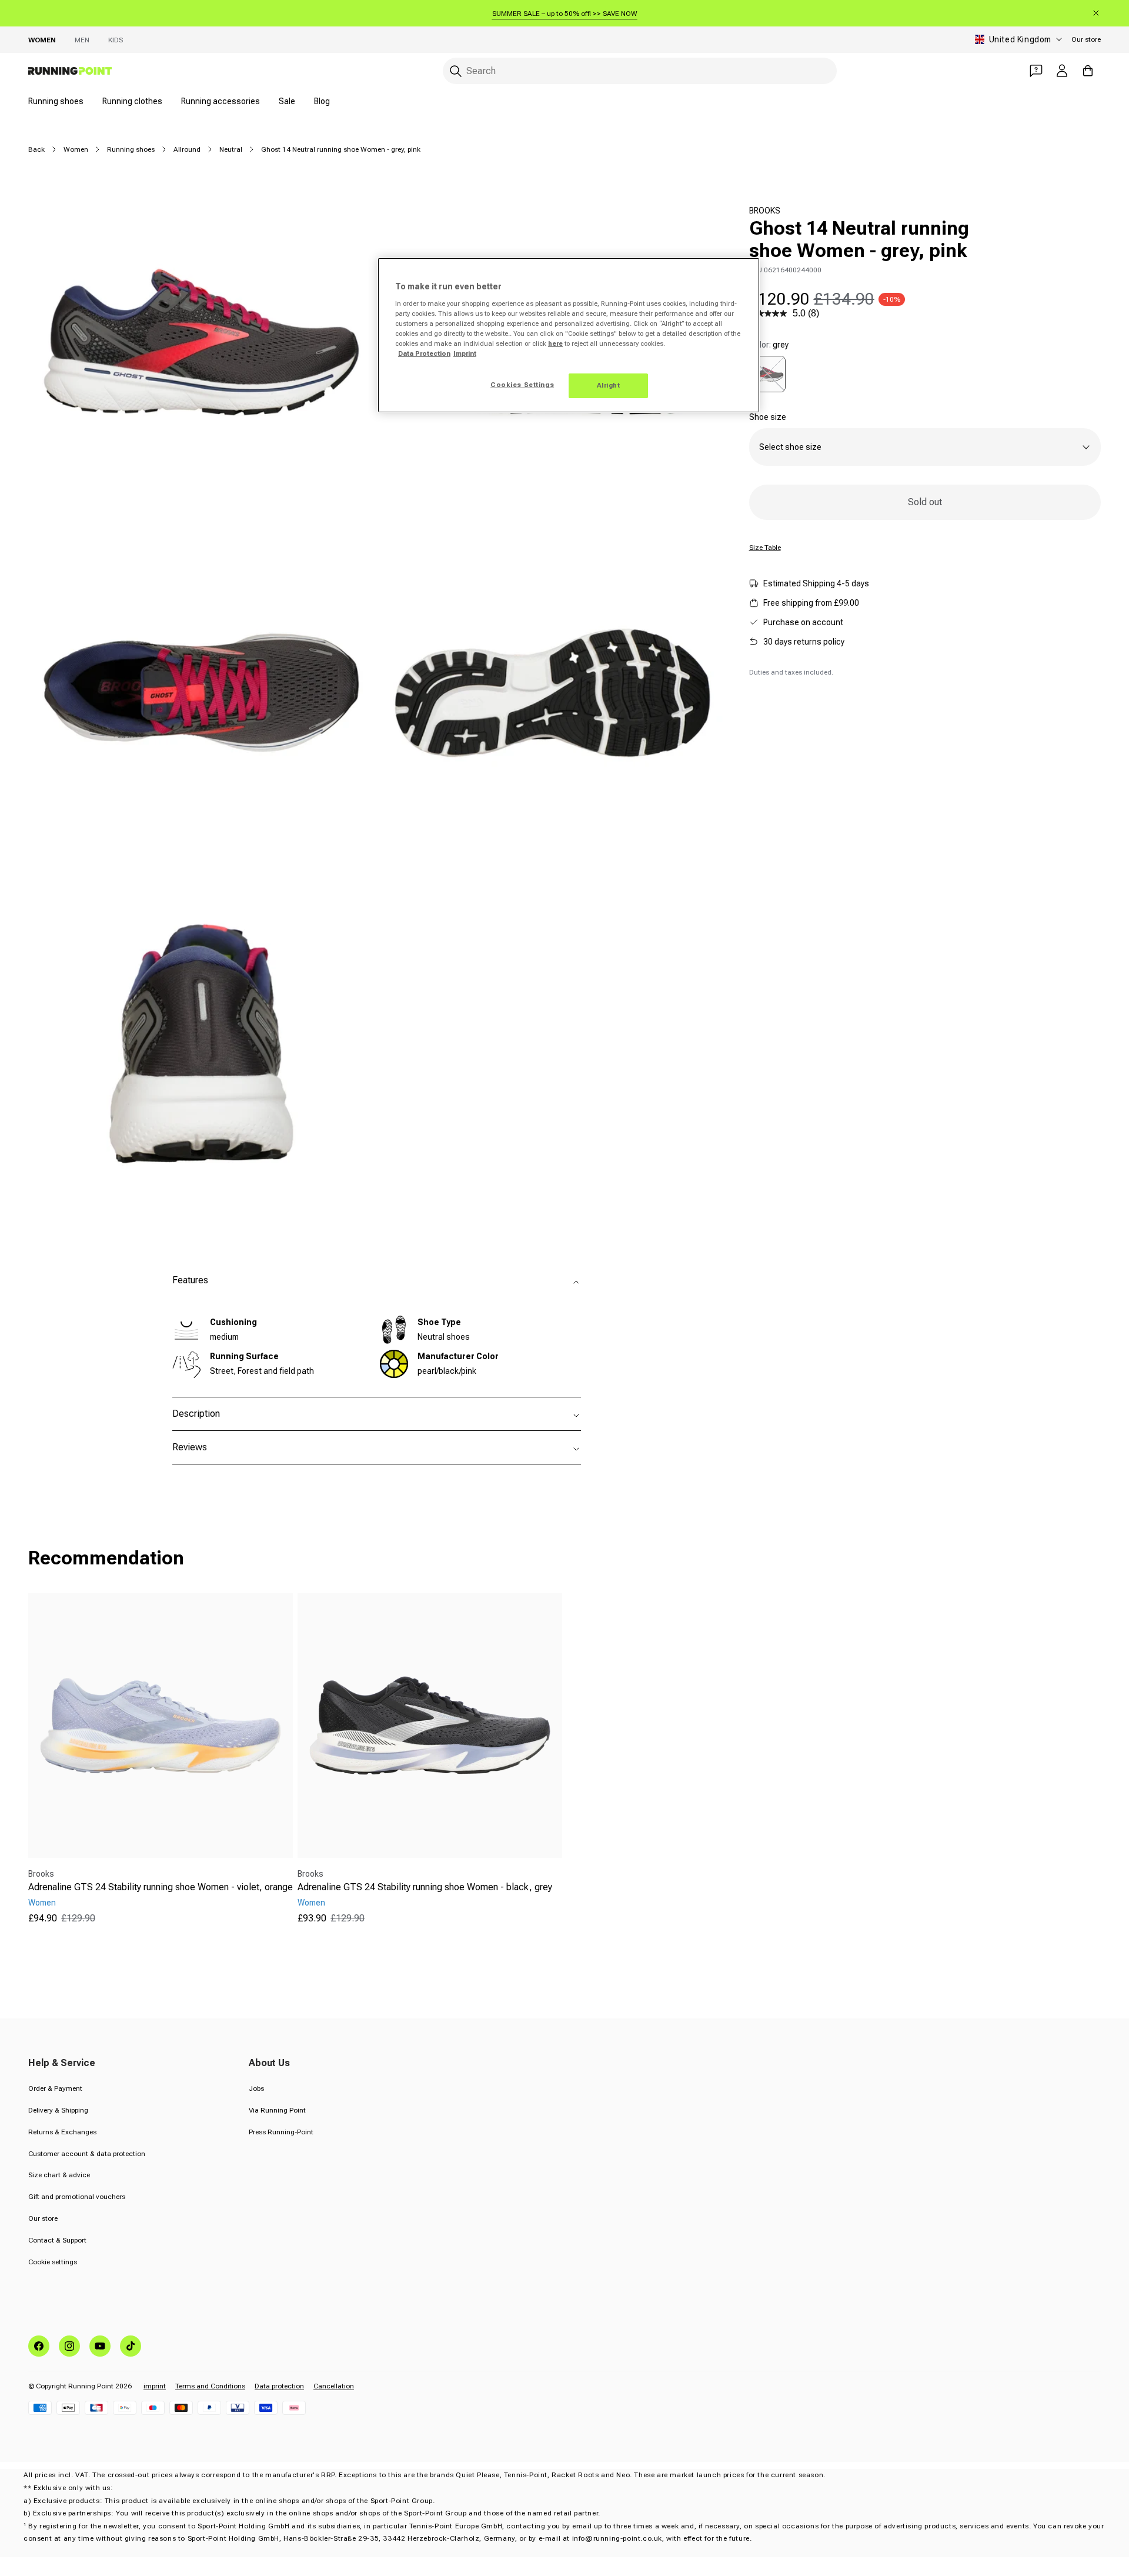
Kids (116, 40)
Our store (1086, 39)
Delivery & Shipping (58, 2110)
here (555, 343)
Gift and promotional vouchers (77, 2197)
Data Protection (424, 353)
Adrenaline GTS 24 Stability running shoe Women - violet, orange (161, 1887)
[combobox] (640, 71)
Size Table (765, 548)
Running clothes (132, 101)
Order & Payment (55, 2088)
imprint (155, 2386)
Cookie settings (53, 2262)
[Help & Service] (1036, 71)
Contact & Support (57, 2240)
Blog (322, 101)
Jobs (256, 2088)
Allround (187, 149)
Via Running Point (277, 2110)
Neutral (231, 149)
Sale (287, 101)
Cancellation (334, 2386)
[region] (569, 335)
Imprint (465, 353)
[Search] (456, 71)
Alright (609, 385)
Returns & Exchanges (62, 2132)
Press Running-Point (281, 2132)
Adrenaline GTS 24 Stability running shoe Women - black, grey (425, 1887)
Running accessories (221, 101)
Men (82, 40)
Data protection (279, 2386)
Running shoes (56, 101)
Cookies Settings (522, 385)
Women (42, 40)
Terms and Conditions (210, 2386)
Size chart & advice (59, 2175)
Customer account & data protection (87, 2154)
